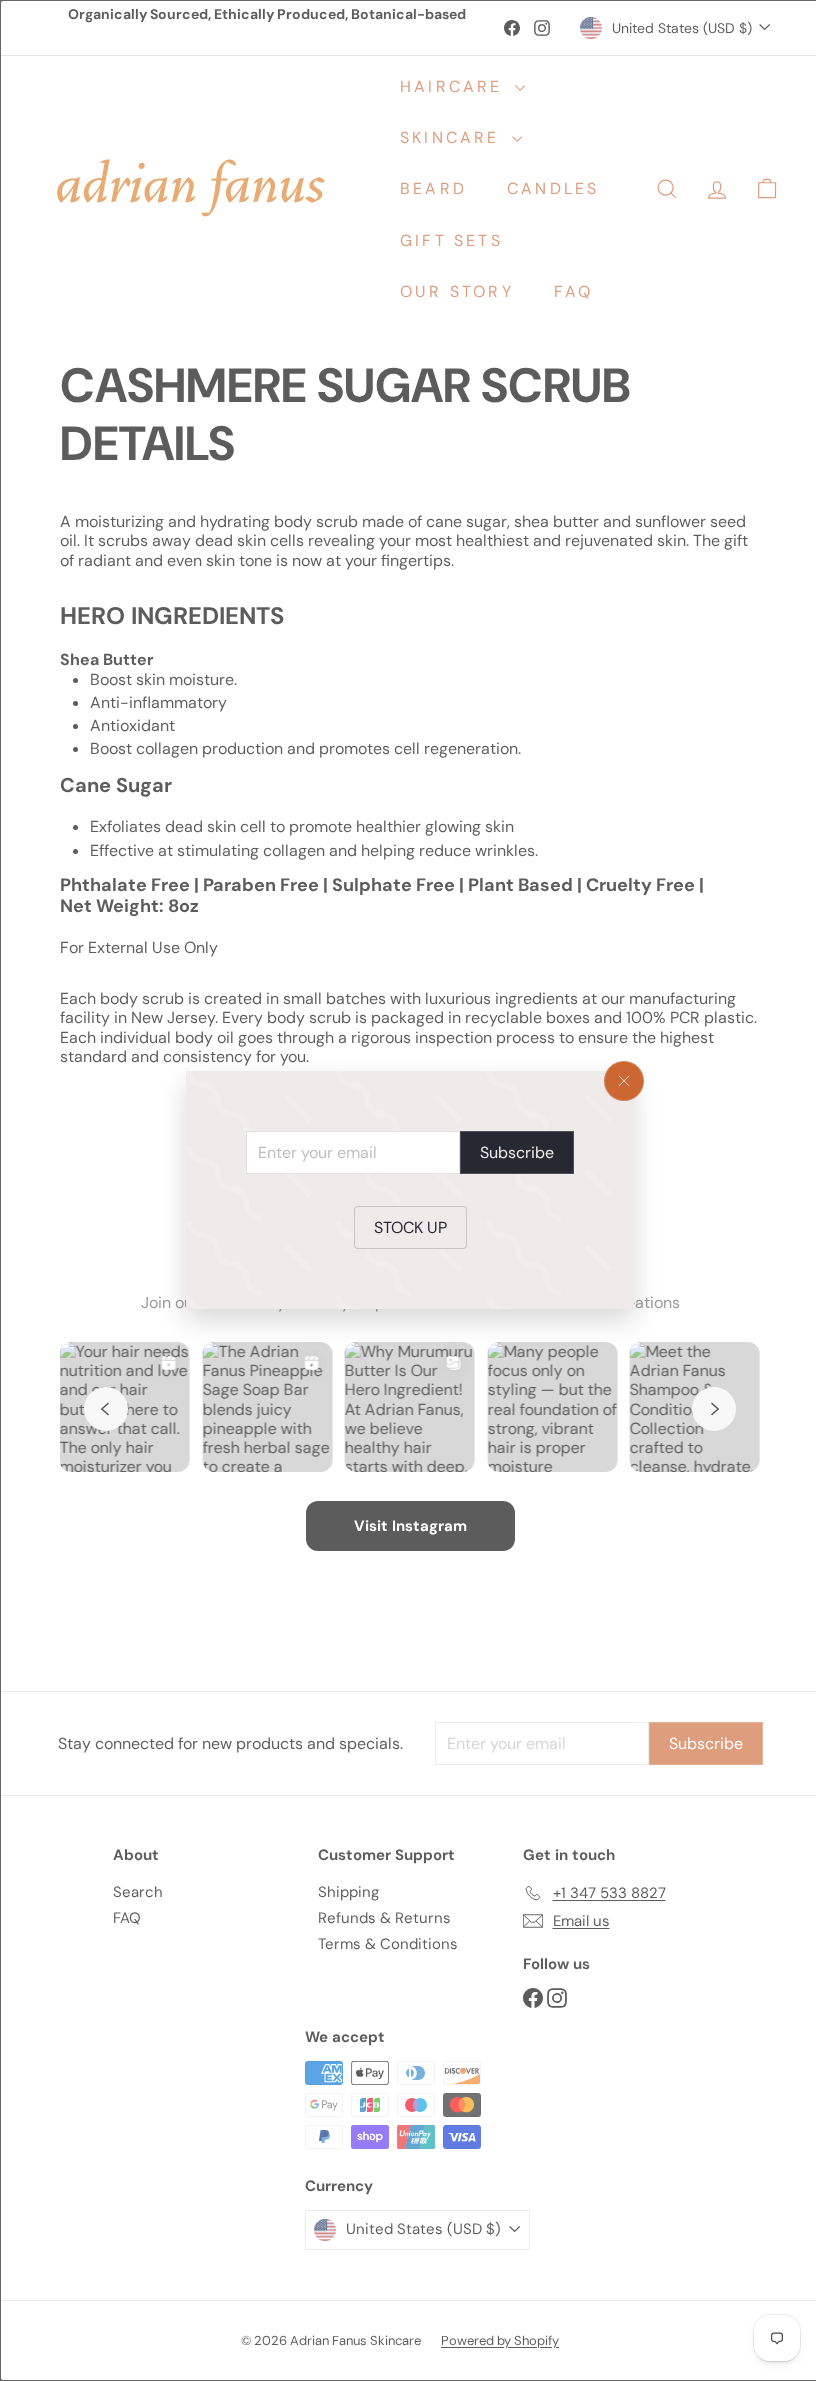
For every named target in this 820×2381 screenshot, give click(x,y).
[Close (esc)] (617, 1081)
